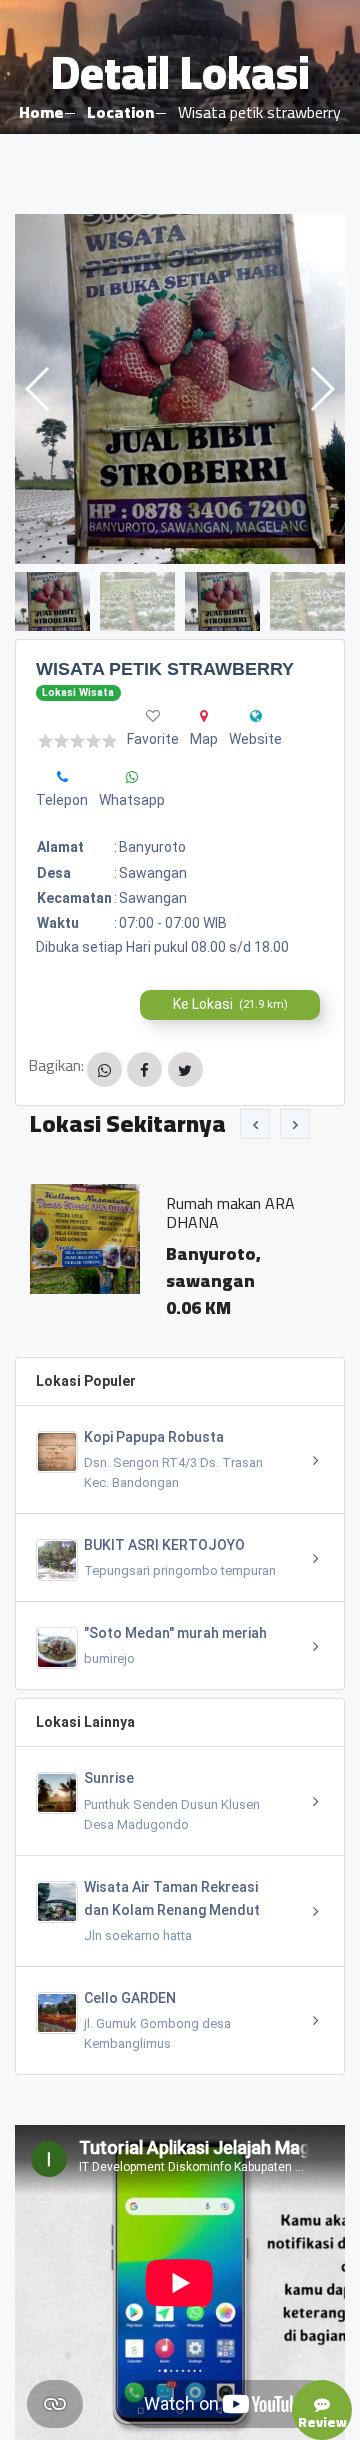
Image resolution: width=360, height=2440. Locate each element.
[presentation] (255, 1124)
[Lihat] (180, 389)
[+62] (132, 777)
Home (41, 112)
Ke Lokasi (230, 1004)
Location (120, 112)
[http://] (256, 716)
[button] (321, 389)
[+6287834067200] (62, 777)
